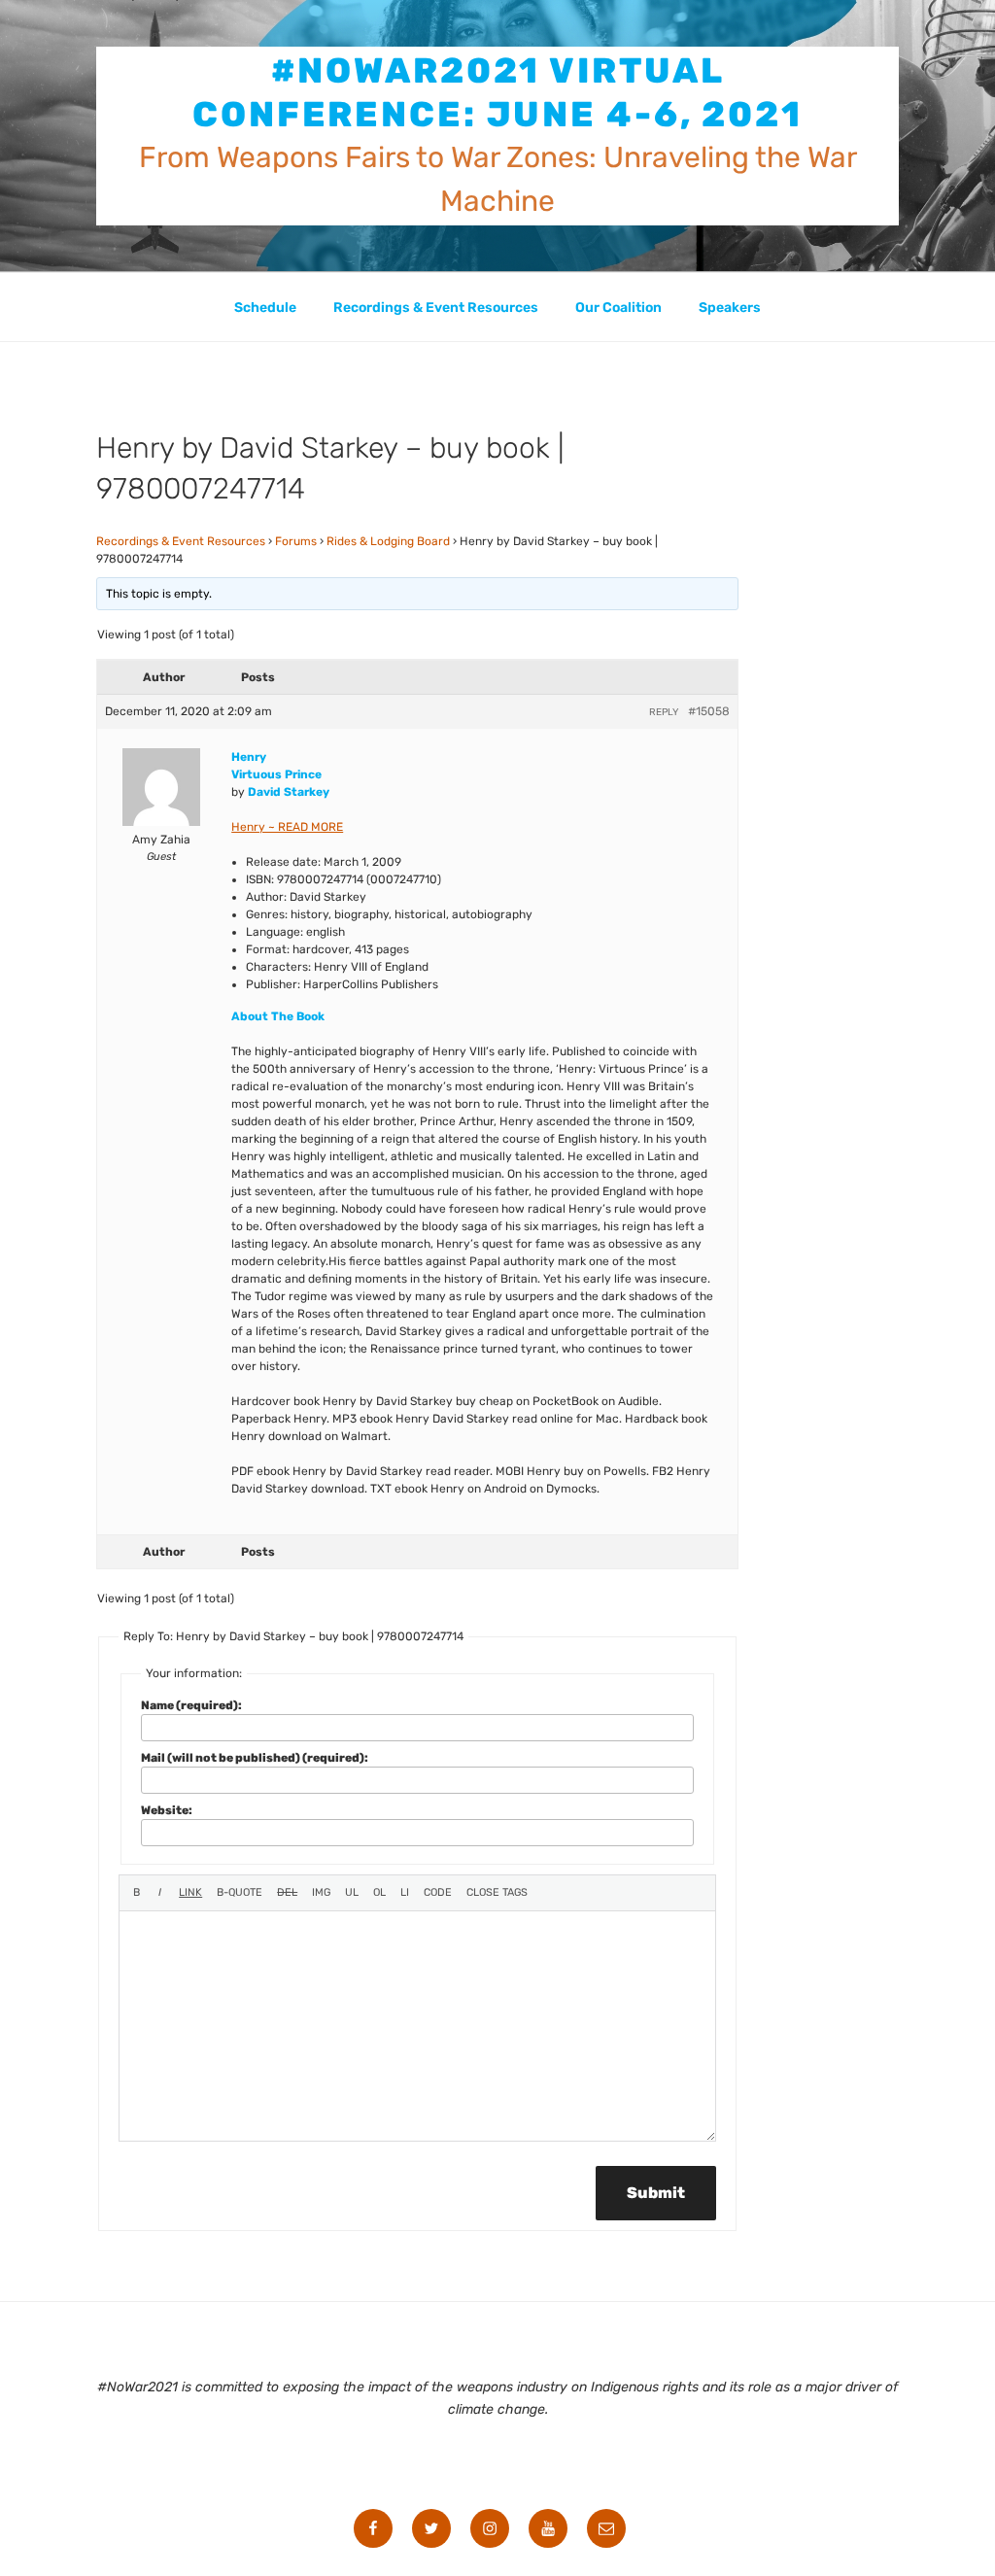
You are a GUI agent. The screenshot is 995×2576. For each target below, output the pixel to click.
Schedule (265, 308)
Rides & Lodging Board (388, 541)
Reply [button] (664, 712)
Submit (656, 2193)
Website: (167, 1810)
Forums (296, 541)
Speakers (730, 308)
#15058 (709, 711)
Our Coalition (618, 308)
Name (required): (191, 1705)
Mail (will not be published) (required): (255, 1758)
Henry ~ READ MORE (287, 827)
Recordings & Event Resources (436, 308)
